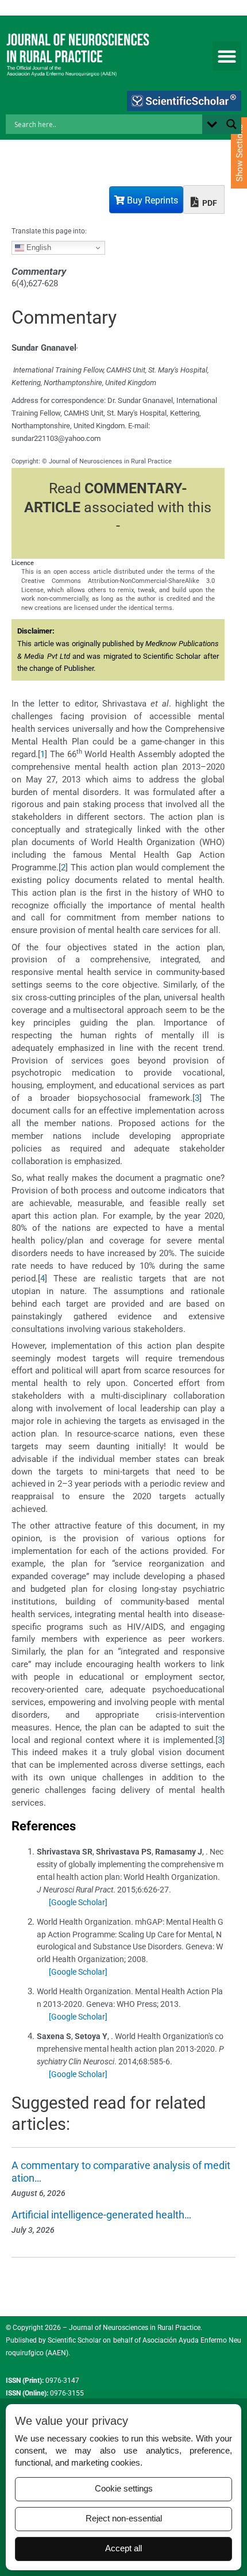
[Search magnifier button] (231, 124)
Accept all (123, 2548)
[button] (227, 56)
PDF (209, 203)
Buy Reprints (151, 200)
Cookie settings (124, 2489)
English (38, 247)
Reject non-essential (124, 2519)
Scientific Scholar (74, 2340)
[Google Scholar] (78, 1902)
